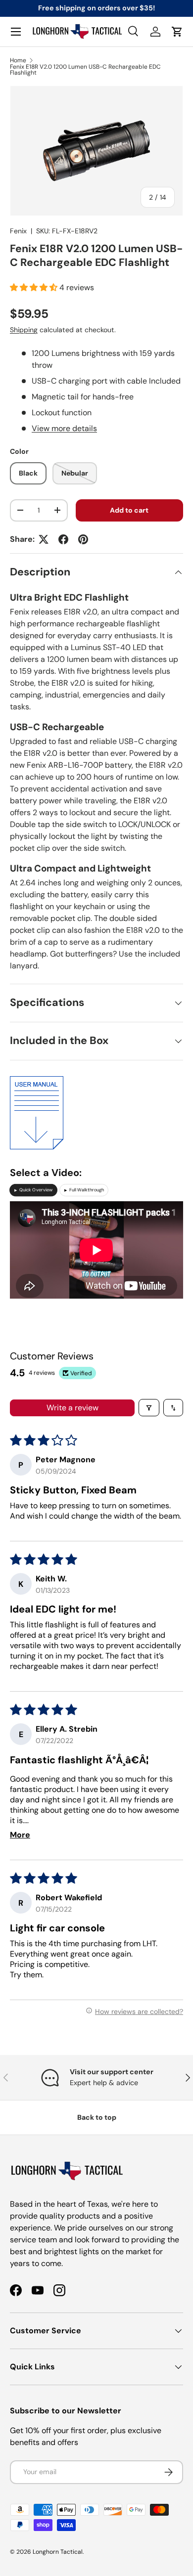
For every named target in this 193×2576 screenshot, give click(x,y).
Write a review (72, 1408)
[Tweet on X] (44, 539)
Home (18, 60)
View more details (64, 428)
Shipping (24, 330)
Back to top (97, 2117)
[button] (177, 32)
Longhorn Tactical (58, 2552)
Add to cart (129, 510)
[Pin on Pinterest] (83, 539)
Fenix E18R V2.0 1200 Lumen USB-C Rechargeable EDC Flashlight (85, 70)
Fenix (18, 231)
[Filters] (149, 1408)
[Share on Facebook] (63, 539)
